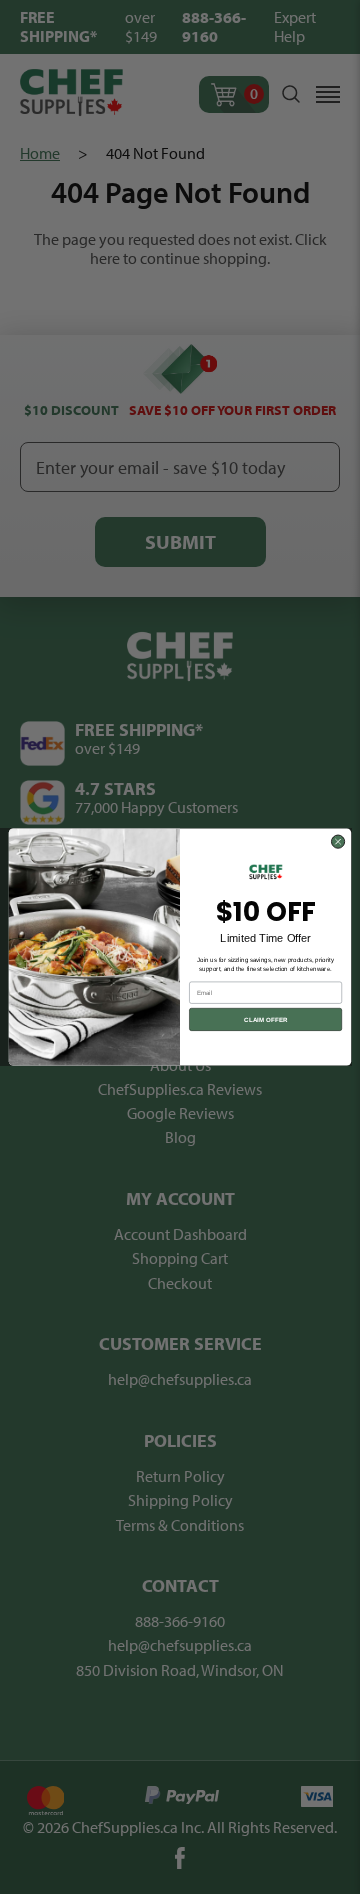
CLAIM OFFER (265, 1019)
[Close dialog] (337, 841)
